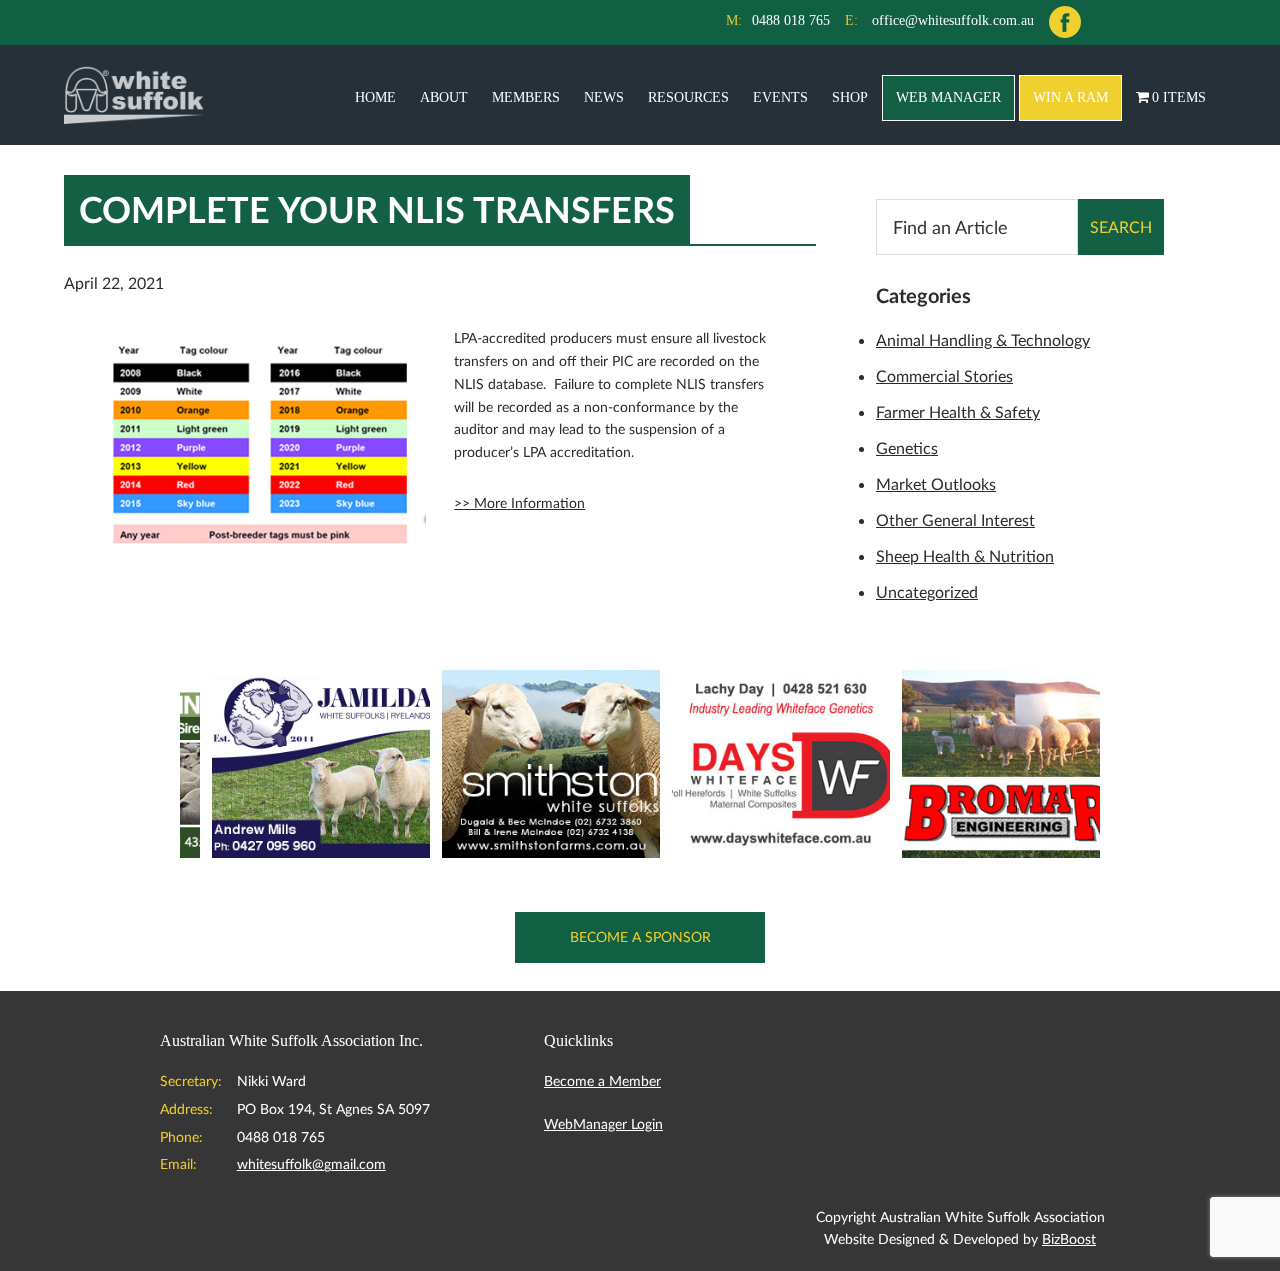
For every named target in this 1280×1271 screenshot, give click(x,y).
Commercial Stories (944, 375)
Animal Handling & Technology (983, 339)
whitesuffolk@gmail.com (311, 1163)
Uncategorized (927, 591)
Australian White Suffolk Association (134, 95)
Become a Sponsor (640, 936)
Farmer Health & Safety (958, 411)
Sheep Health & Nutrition (965, 555)
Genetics (907, 447)
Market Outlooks (936, 483)
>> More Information (519, 502)
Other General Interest (955, 519)
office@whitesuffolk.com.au (953, 20)
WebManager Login (603, 1123)
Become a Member (602, 1080)
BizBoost (1069, 1238)
